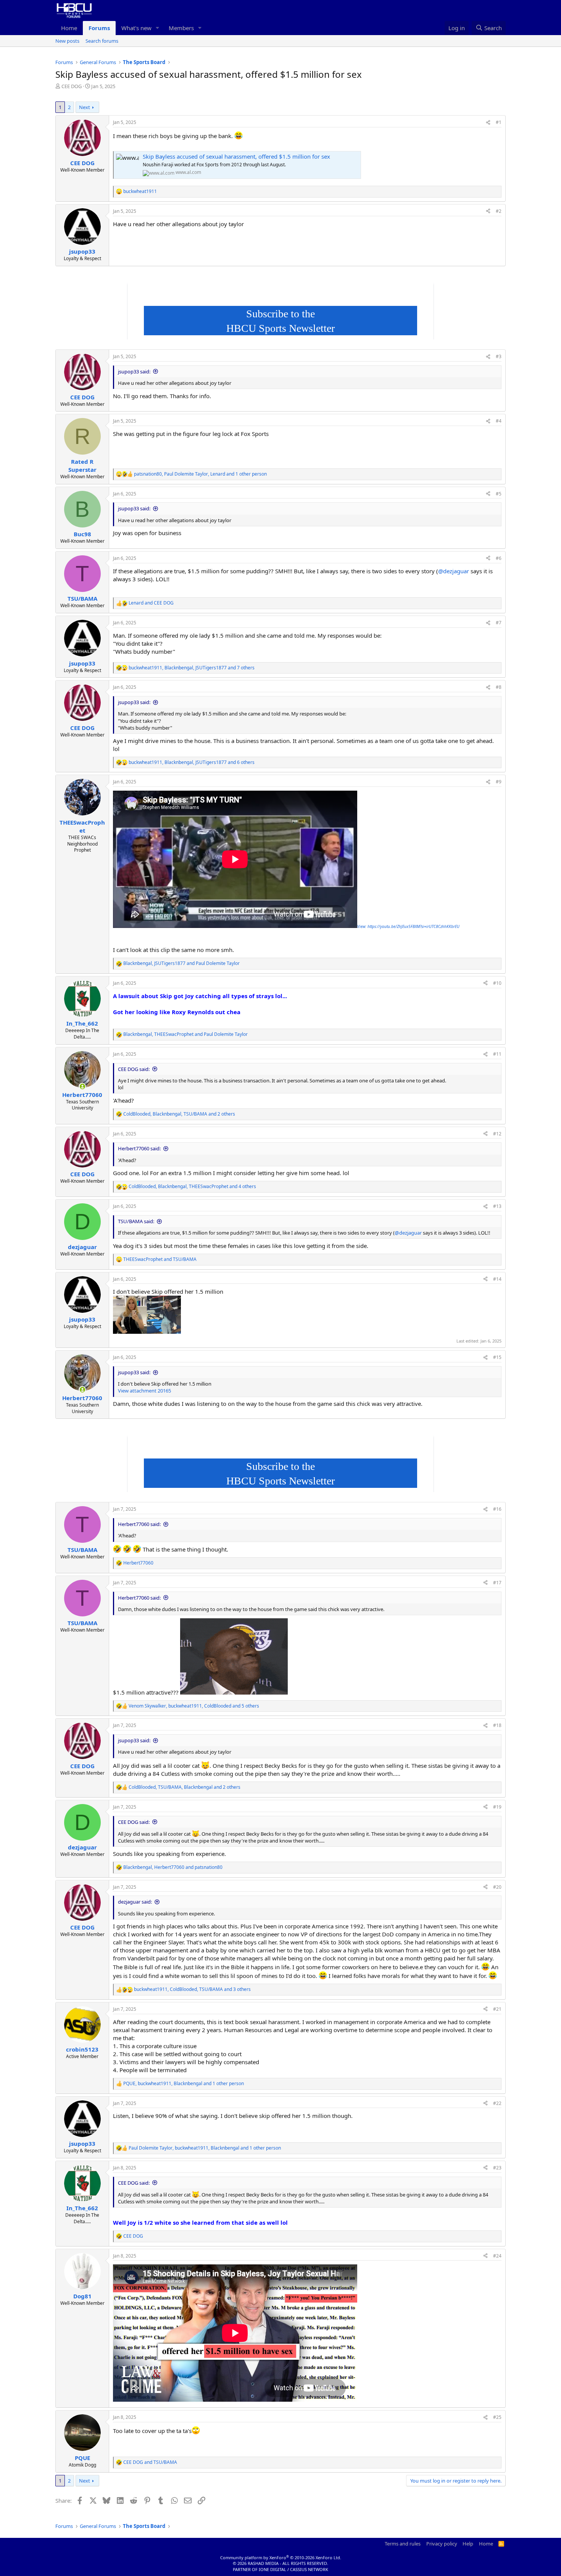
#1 (499, 122)
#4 (499, 421)
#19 (497, 1807)
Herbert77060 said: (139, 1148)
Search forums (102, 41)
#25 (497, 2417)
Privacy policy (442, 2544)
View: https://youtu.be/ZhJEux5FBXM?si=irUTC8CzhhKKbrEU (408, 926)
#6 (499, 558)
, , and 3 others (192, 1989)
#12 (497, 1134)
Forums (99, 28)
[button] (158, 28)
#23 (497, 2168)
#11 (497, 1054)
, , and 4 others (192, 1187)
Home (69, 28)
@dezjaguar (454, 571)
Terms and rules (403, 2544)
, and (181, 963)
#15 (497, 1357)
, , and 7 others (192, 668)
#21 (497, 2009)
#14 (497, 1279)
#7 (499, 623)
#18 (497, 1725)
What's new (136, 28)
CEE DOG (72, 86)
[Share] (488, 123)
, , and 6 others (192, 762)
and (151, 603)
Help (468, 2544)
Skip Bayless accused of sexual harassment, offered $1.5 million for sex (236, 156)
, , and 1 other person (200, 474)
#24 (497, 2256)
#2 (499, 211)
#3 (499, 356)
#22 (497, 2103)
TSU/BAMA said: (136, 1221)
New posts (67, 41)
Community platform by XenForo (281, 2558)
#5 (499, 494)
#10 (497, 983)
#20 (497, 1887)
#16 (497, 1509)
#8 (499, 687)
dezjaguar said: (135, 1902)
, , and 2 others (179, 1114)
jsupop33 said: (134, 371)
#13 (497, 1206)
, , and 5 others (194, 1706)
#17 (497, 1583)
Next (85, 107)
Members (181, 28)
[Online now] (82, 1086)
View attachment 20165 (144, 1391)
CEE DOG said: (134, 1069)
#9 (499, 782)
